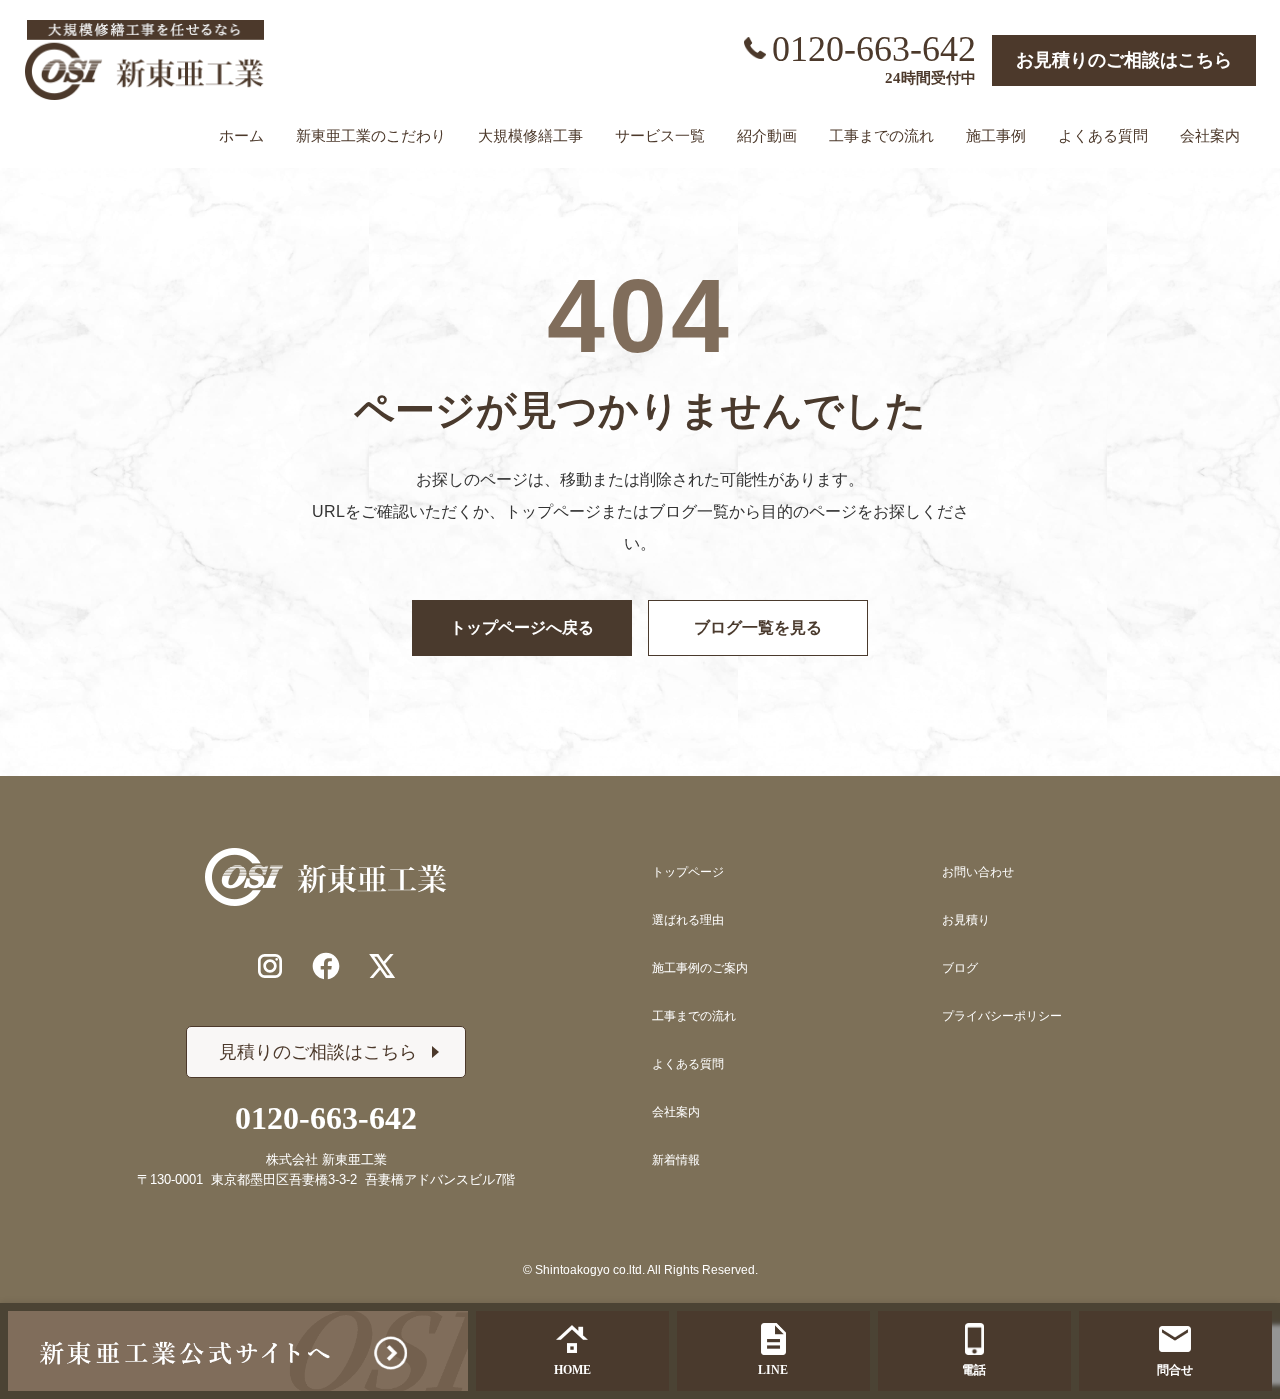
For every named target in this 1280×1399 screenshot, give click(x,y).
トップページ (688, 872)
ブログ (960, 968)
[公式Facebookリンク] (326, 966)
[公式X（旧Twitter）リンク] (382, 966)
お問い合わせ (978, 872)
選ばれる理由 (688, 920)
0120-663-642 (874, 49)
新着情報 (676, 1160)
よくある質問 (688, 1064)
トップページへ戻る (522, 627)
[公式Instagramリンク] (270, 966)
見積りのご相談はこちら (318, 1052)
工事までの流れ (694, 1016)
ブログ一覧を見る (758, 627)
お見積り (966, 920)
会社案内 (676, 1112)
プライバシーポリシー (1002, 1016)
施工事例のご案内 (700, 968)
